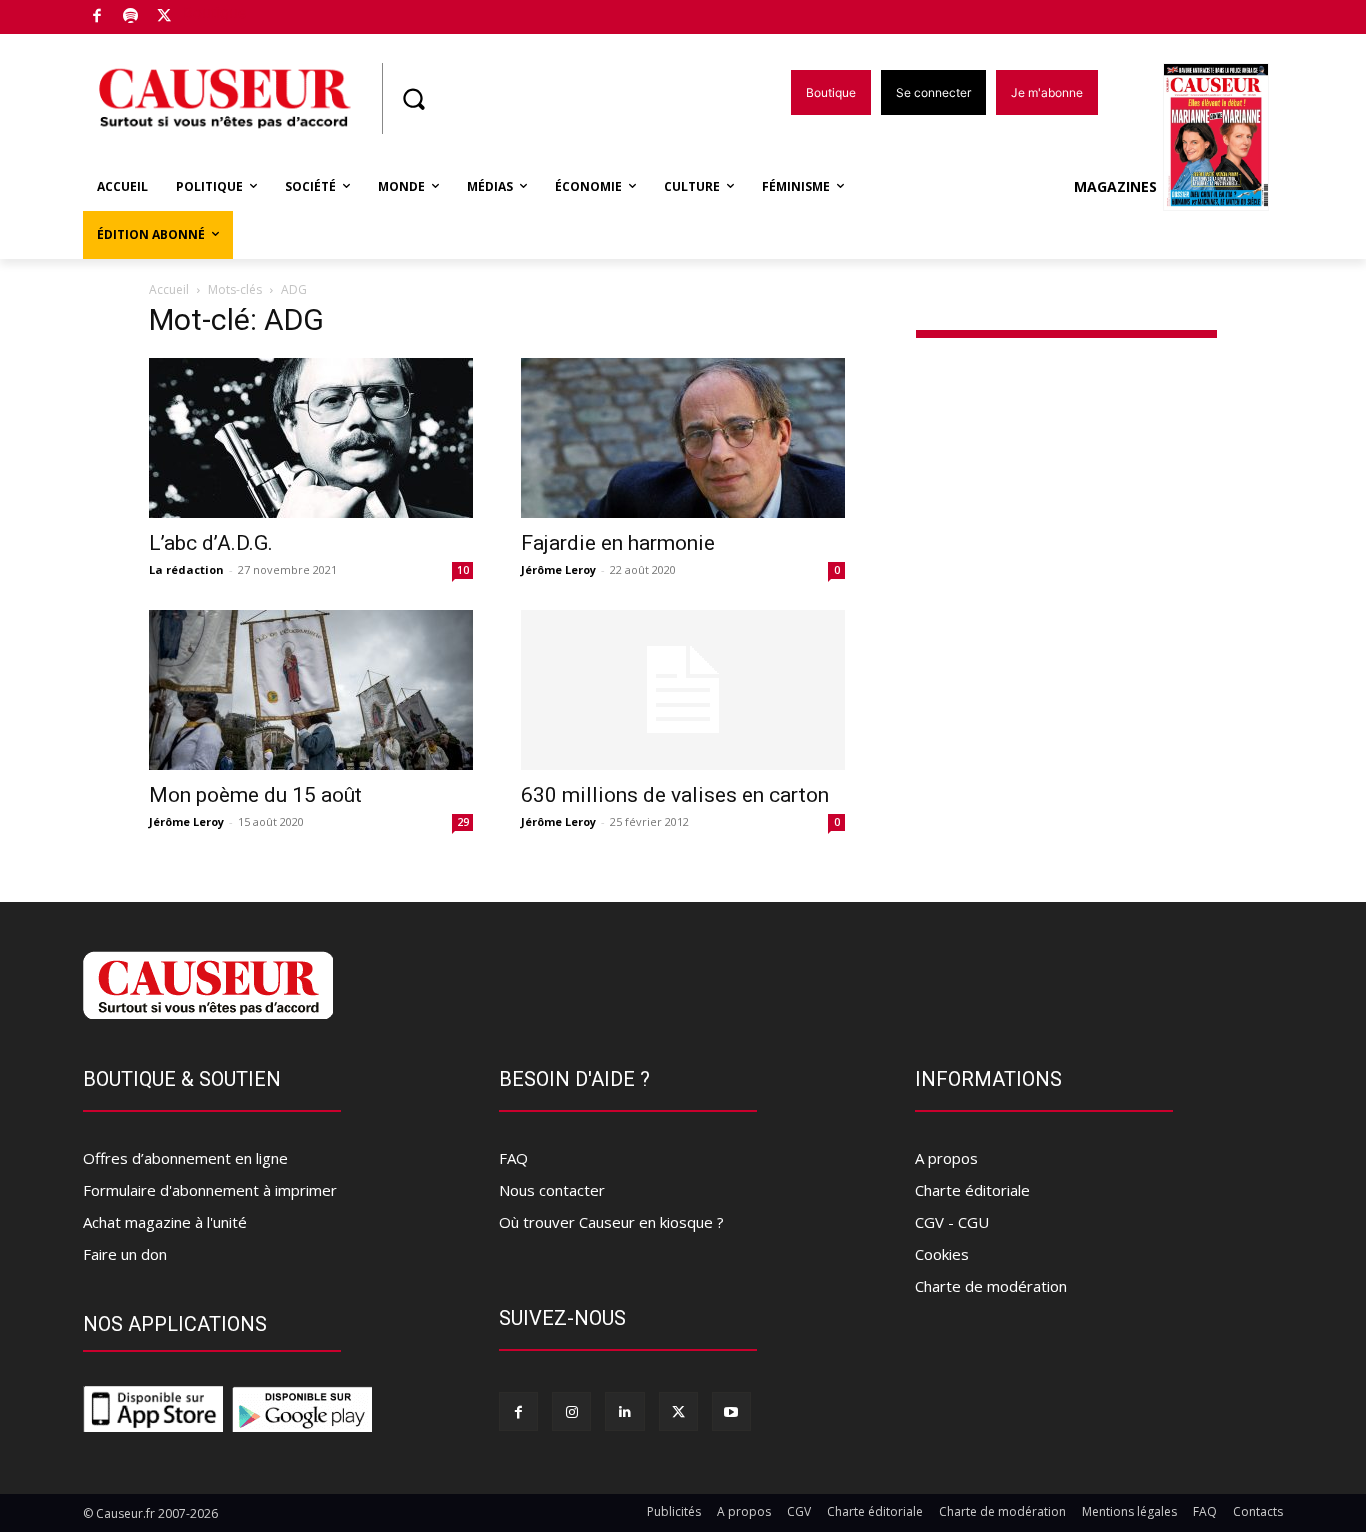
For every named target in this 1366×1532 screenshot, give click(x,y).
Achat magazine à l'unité (165, 1222)
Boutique (215, 12)
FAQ (513, 1158)
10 (463, 570)
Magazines (1115, 186)
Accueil (169, 289)
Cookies (942, 1254)
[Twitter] (164, 17)
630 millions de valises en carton (675, 795)
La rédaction (186, 569)
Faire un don (125, 1254)
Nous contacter (552, 1190)
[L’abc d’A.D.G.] (311, 438)
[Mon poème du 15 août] (311, 690)
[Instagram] (571, 1411)
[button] (413, 99)
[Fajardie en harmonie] (683, 438)
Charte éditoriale (972, 1190)
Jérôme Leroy (558, 569)
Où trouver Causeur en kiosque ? (611, 1222)
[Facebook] (97, 17)
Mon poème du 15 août (255, 795)
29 (463, 822)
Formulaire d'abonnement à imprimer (210, 1190)
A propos (946, 1158)
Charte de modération (991, 1286)
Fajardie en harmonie (618, 543)
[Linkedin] (624, 1411)
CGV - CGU (952, 1222)
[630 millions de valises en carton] (683, 690)
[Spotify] (131, 17)
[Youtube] (731, 1411)
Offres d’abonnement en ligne (185, 1158)
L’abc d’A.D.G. (211, 543)
